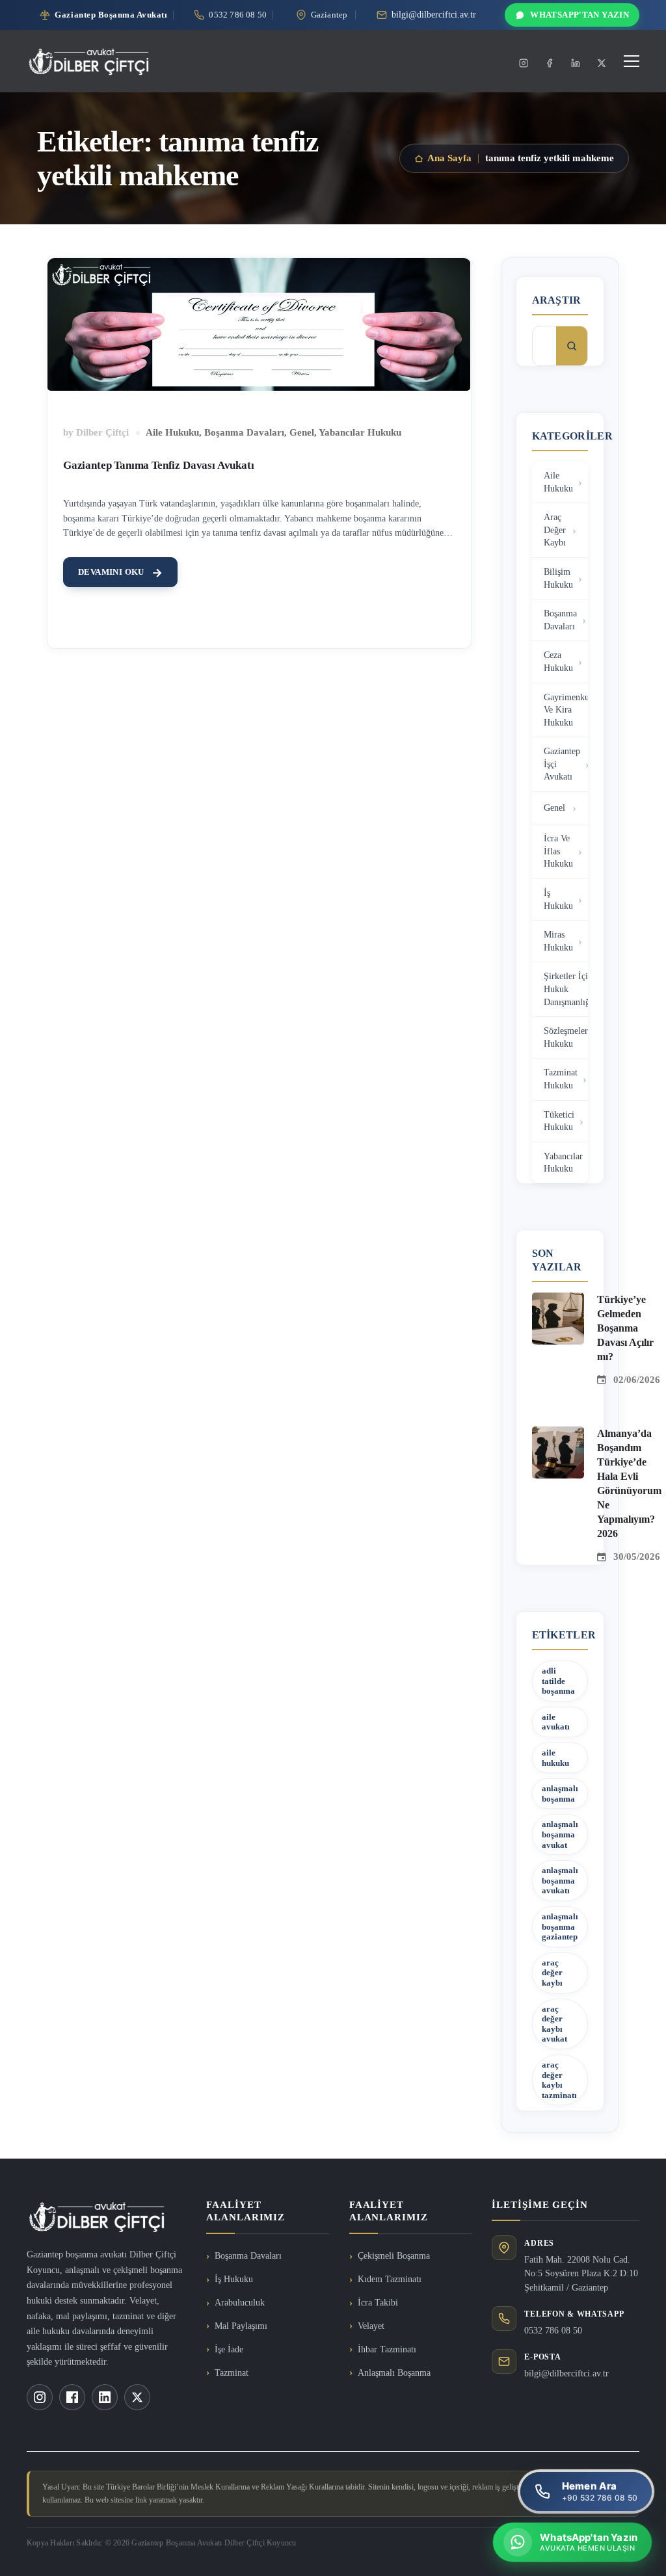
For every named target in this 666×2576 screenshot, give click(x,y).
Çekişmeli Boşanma (394, 2256)
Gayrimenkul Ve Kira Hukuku (566, 710)
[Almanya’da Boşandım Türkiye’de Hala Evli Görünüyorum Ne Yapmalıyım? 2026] (558, 1434)
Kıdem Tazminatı (390, 2279)
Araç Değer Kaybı (555, 530)
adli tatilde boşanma (558, 1681)
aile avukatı (556, 1722)
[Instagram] (524, 63)
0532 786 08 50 (553, 2331)
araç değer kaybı (552, 1973)
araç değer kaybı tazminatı (559, 2080)
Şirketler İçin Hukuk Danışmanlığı (566, 989)
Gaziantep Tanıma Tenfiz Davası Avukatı (159, 465)
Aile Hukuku (172, 432)
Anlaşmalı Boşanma (394, 2373)
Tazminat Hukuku (561, 1079)
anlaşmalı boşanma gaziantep (560, 1926)
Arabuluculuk (240, 2303)
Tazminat (232, 2373)
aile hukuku (555, 1758)
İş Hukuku (558, 900)
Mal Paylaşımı (241, 2326)
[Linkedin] (576, 63)
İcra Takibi (378, 2303)
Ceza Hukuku (558, 662)
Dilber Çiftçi (102, 432)
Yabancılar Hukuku (360, 432)
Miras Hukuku (558, 941)
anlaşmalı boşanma (560, 1794)
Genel (302, 432)
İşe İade (229, 2349)
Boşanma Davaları (244, 432)
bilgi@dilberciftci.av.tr (566, 2373)
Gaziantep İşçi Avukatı (562, 764)
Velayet (371, 2326)
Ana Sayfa (449, 158)
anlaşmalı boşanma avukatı (560, 1880)
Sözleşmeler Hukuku (566, 1037)
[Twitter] (602, 63)
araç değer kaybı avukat (554, 2024)
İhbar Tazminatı (387, 2349)
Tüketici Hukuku (559, 1121)
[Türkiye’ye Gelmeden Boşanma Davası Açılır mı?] (558, 1300)
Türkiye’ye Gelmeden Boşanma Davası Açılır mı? (625, 1328)
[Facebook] (550, 63)
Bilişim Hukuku (558, 578)
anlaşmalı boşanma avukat (560, 1834)
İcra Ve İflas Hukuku (558, 851)
